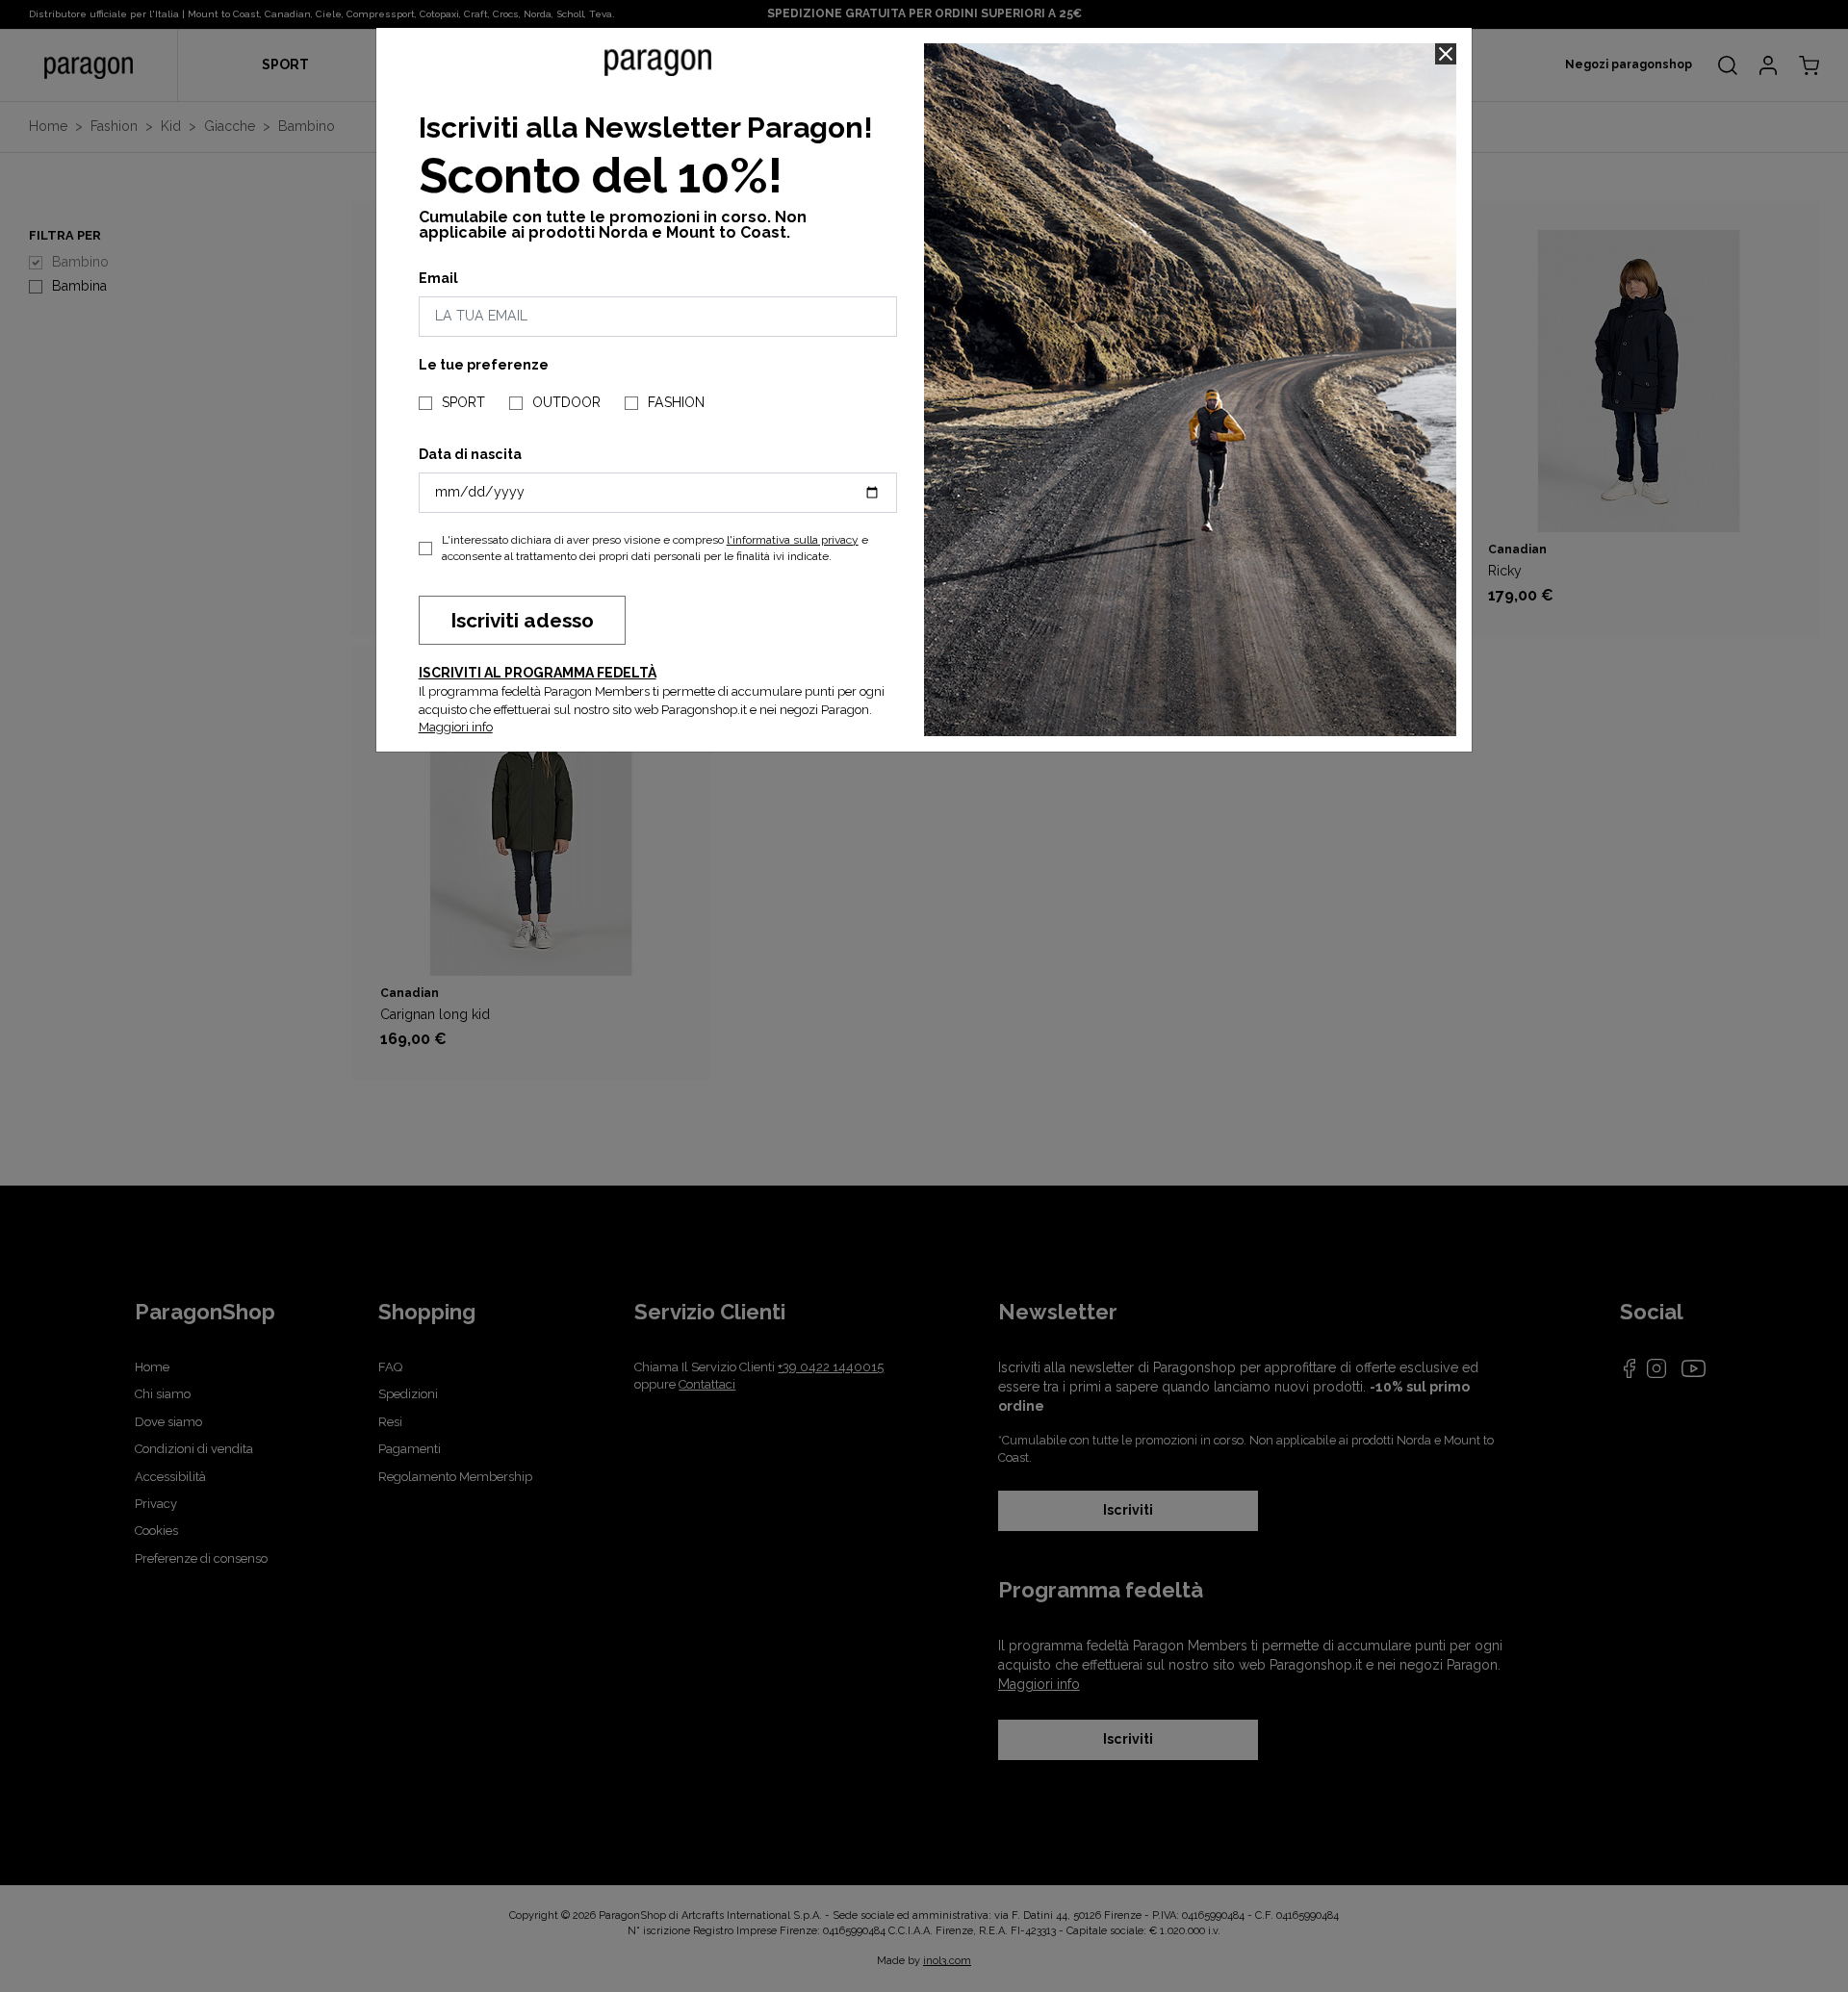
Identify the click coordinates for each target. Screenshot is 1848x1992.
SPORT (463, 402)
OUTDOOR (566, 402)
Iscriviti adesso (522, 620)
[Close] (1446, 54)
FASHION (676, 402)
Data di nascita (470, 454)
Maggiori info (456, 727)
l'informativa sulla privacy (793, 540)
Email (438, 278)
